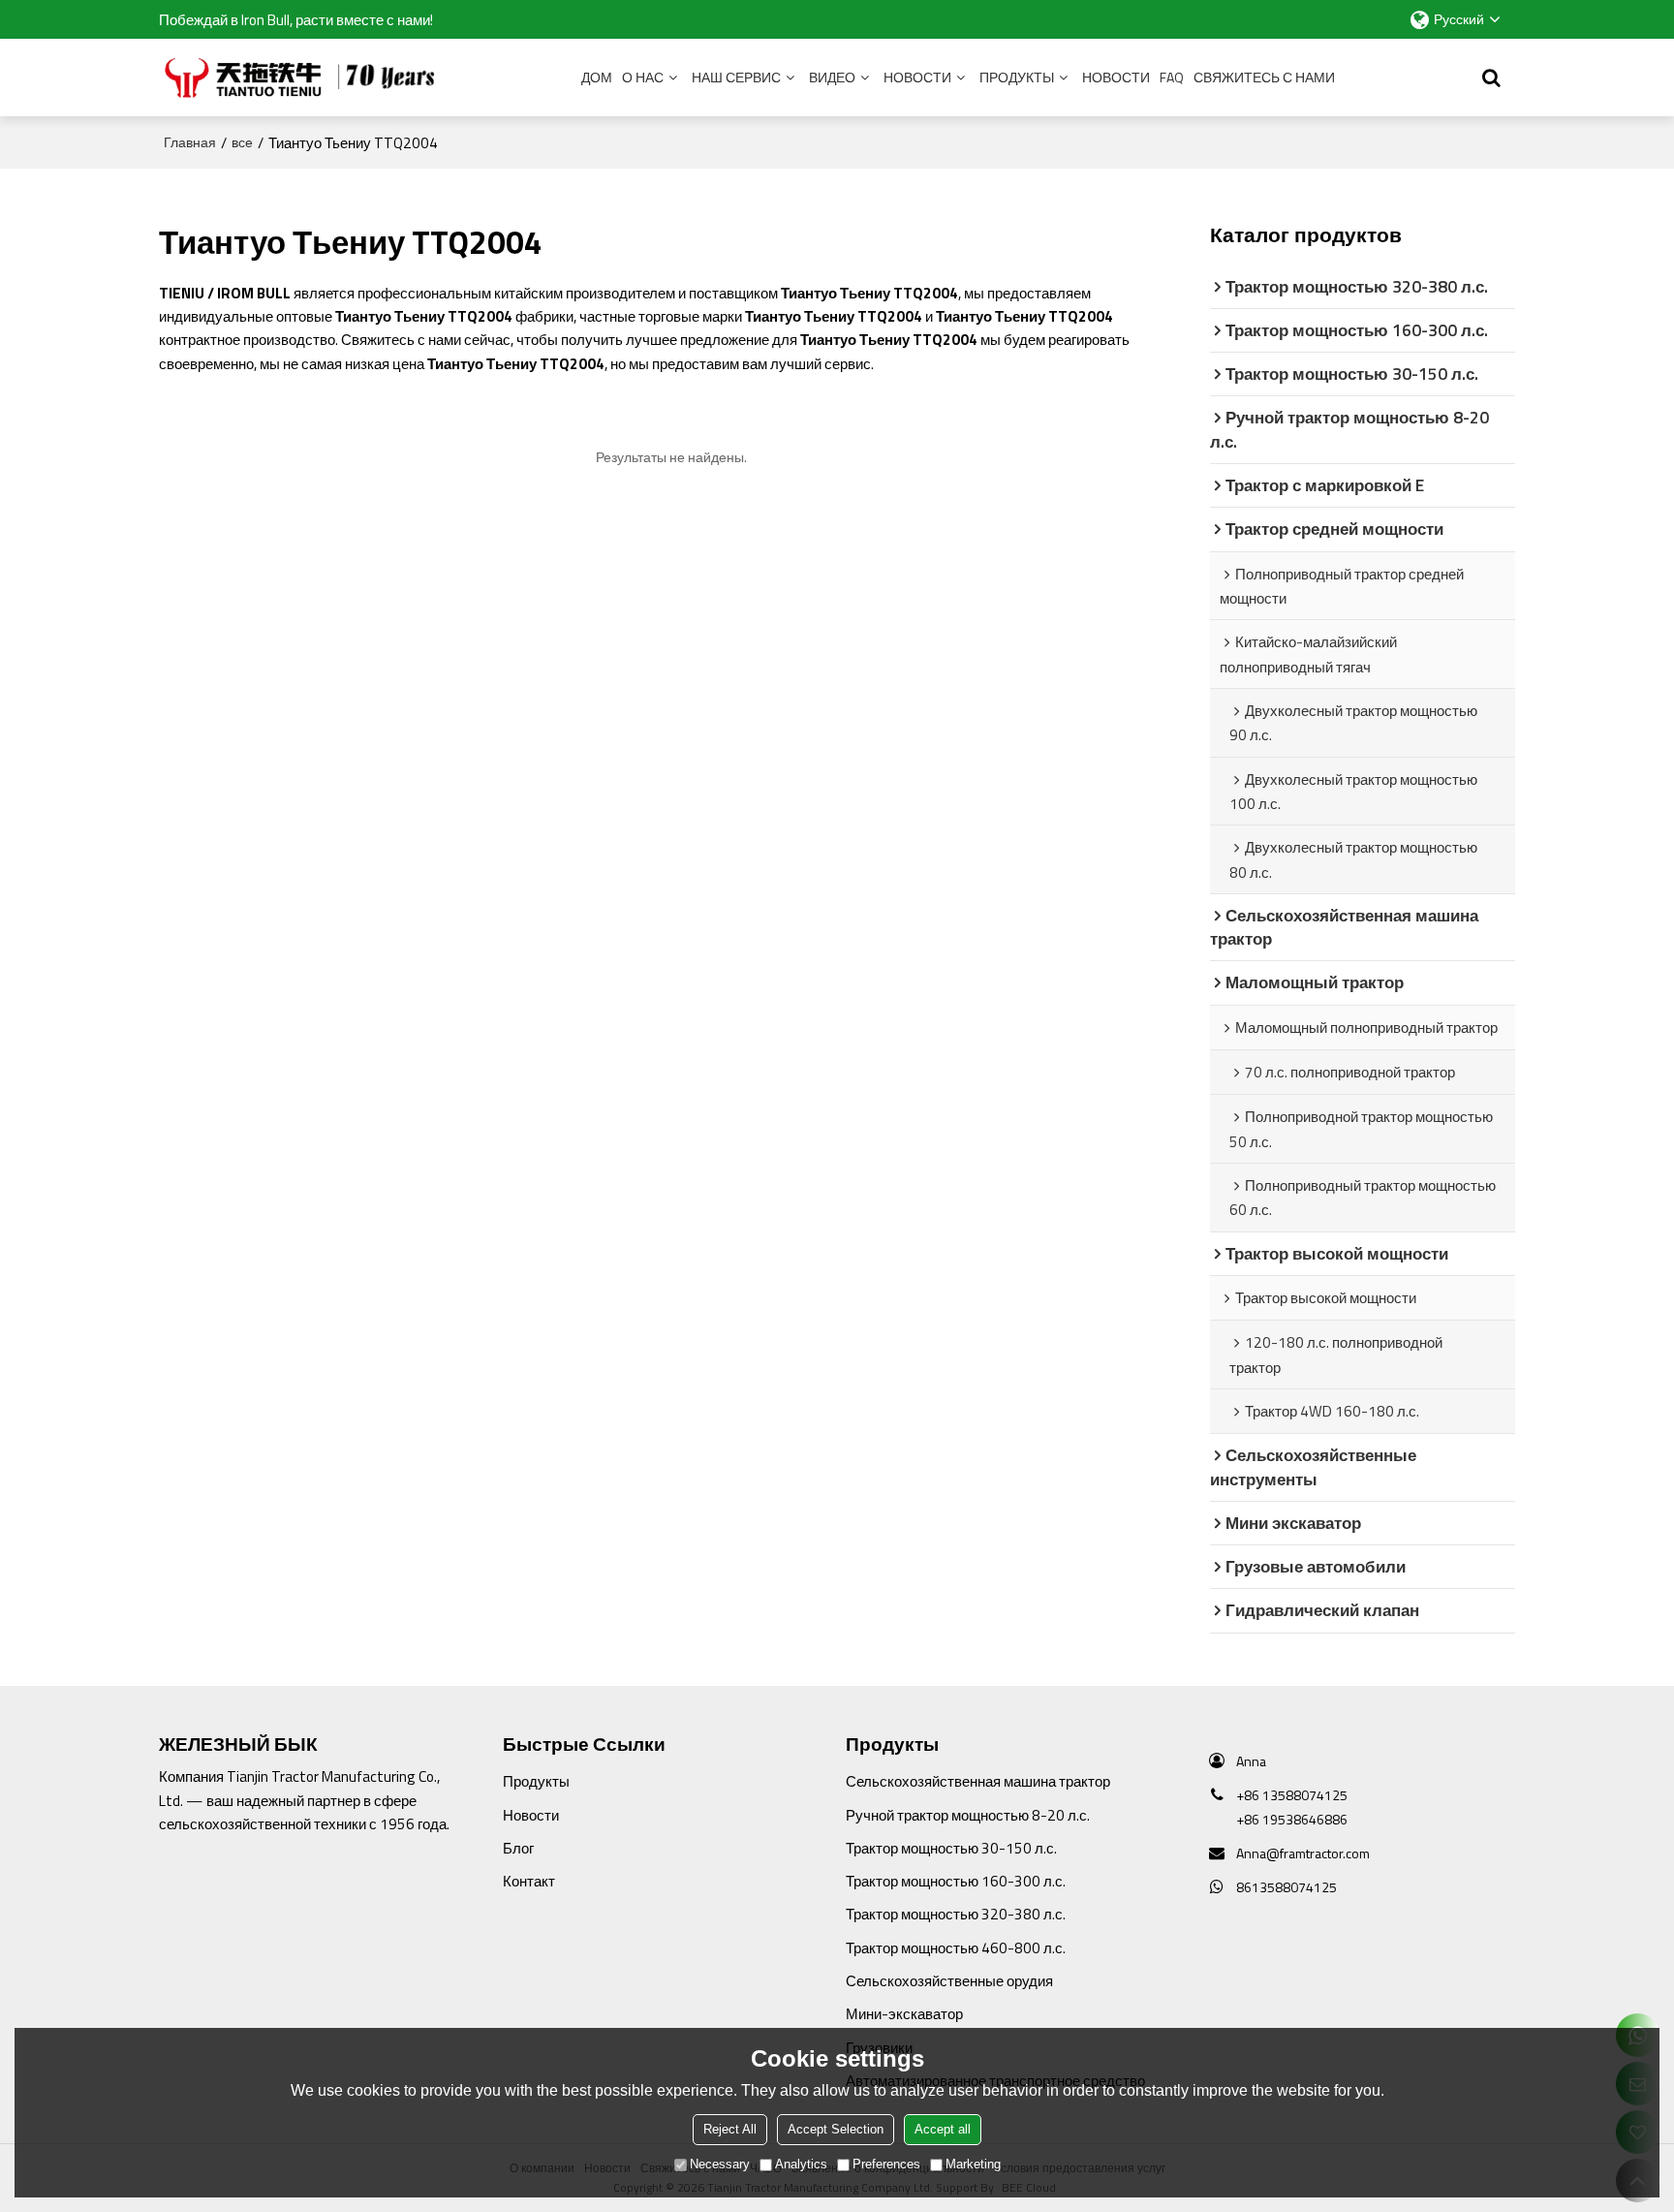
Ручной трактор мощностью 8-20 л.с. (968, 1815)
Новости (917, 77)
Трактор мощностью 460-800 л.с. (956, 1947)
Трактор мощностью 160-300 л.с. (956, 1881)
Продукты (1017, 77)
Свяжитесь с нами (1264, 77)
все (242, 142)
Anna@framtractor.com (1303, 1853)
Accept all (943, 2129)
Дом (597, 77)
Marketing (973, 2164)
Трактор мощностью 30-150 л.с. (951, 1848)
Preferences (886, 2164)
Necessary (720, 2164)
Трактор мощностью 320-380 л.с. (956, 1914)
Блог (518, 1848)
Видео (832, 77)
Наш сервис (736, 77)
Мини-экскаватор (904, 2013)
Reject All (730, 2129)
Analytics (801, 2164)
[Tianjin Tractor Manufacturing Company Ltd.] (304, 78)
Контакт (529, 1881)
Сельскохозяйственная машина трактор (978, 1781)
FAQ (1172, 77)
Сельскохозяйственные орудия (949, 1980)
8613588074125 (1286, 1887)
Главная (190, 142)
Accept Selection (836, 2129)
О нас (643, 77)
